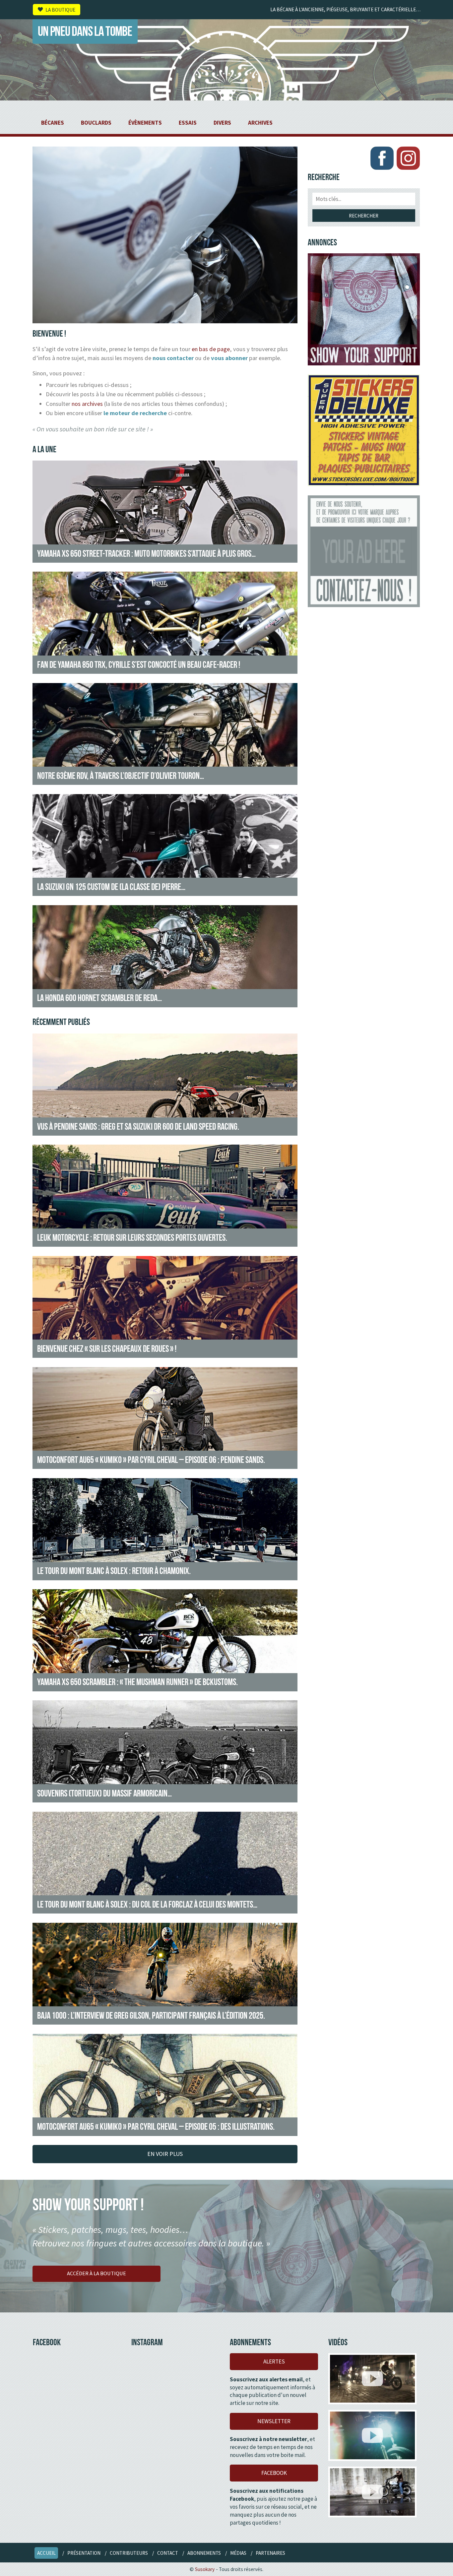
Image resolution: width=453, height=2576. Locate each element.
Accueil (46, 2553)
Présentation (84, 2553)
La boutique (60, 9)
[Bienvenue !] (165, 319)
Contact (168, 2553)
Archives (260, 123)
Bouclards (96, 123)
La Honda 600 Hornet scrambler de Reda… (99, 998)
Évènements (145, 123)
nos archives (87, 404)
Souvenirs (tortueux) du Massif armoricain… (104, 1793)
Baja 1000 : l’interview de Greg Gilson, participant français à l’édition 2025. (151, 2015)
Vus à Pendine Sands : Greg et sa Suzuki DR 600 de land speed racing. (138, 1126)
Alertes (274, 2361)
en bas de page (211, 349)
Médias (238, 2553)
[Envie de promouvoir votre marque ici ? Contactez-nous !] (364, 551)
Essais (188, 123)
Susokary (205, 2569)
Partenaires (270, 2553)
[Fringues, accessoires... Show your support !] (364, 309)
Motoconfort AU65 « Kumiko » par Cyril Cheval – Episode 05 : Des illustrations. (156, 2126)
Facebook (274, 2473)
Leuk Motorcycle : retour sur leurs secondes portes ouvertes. (132, 1237)
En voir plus (165, 2154)
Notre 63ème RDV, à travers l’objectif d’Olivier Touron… (121, 776)
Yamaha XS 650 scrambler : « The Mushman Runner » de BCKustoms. (137, 1682)
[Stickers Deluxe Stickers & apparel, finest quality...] (364, 430)
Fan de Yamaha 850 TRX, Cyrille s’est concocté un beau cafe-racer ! (139, 664)
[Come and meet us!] (372, 2379)
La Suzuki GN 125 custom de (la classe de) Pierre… (111, 887)
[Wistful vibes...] (372, 2435)
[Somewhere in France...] (372, 2492)
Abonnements (204, 2553)
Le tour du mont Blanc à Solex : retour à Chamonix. (114, 1571)
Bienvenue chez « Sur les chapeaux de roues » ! (107, 1349)
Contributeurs (129, 2553)
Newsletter (274, 2421)
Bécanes (53, 123)
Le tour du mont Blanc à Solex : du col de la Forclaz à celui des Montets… (147, 1904)
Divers (222, 123)
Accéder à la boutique (97, 2273)
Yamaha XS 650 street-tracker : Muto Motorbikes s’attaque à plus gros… (146, 553)
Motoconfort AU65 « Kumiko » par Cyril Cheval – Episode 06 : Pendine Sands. (151, 1460)
